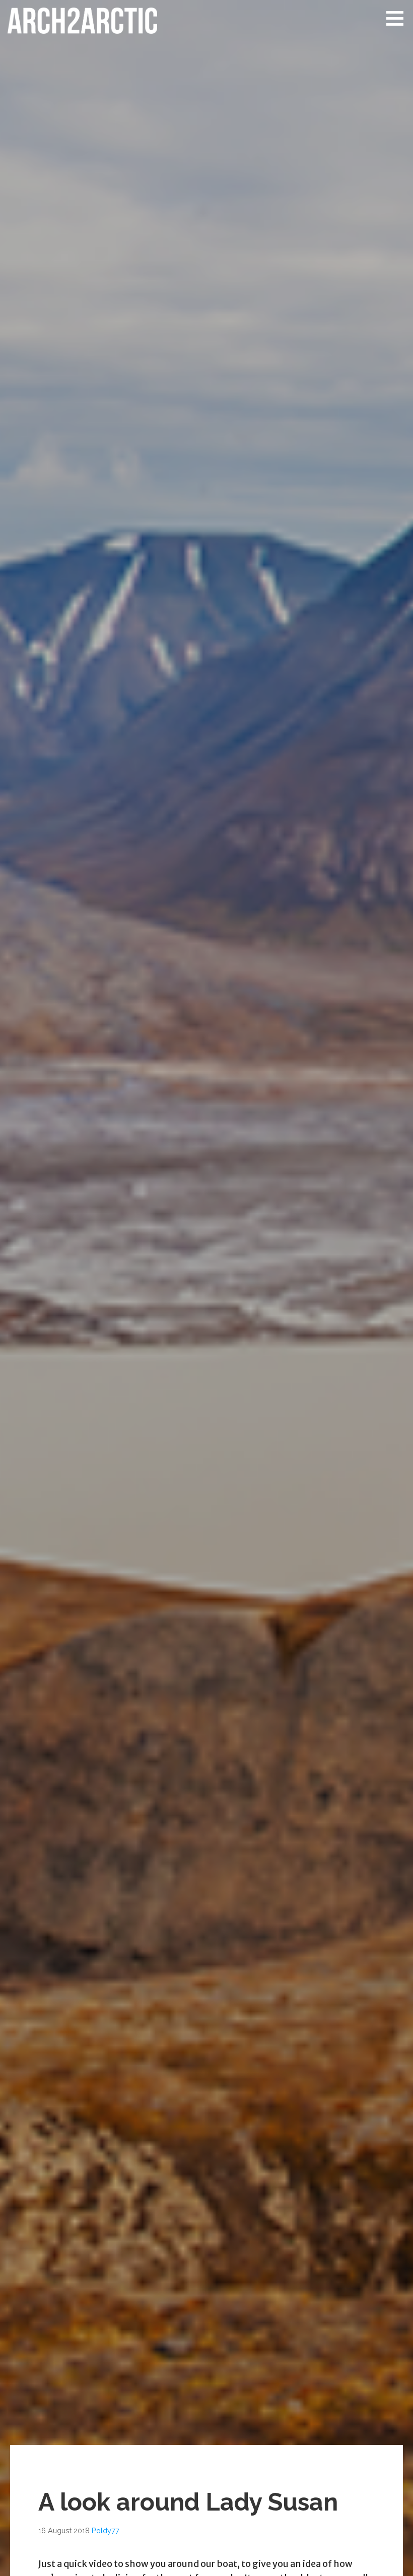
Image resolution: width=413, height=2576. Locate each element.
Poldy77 (106, 2530)
